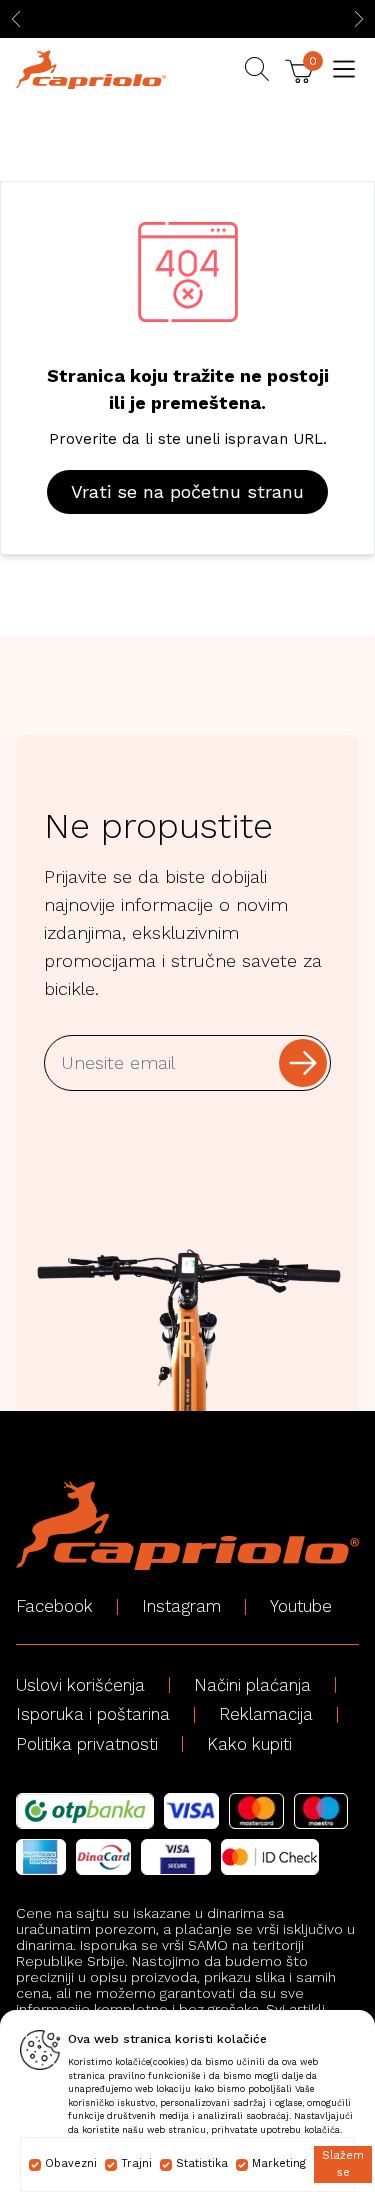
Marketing (279, 2163)
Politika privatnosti (87, 1744)
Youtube (301, 1606)
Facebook (54, 1606)
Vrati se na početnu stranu (187, 491)
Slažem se (343, 2164)
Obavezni (71, 2163)
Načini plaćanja (252, 1685)
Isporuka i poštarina (93, 1714)
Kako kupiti (249, 1744)
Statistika (202, 2163)
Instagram (181, 1606)
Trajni (136, 2163)
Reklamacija (266, 1714)
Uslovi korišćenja (80, 1685)
